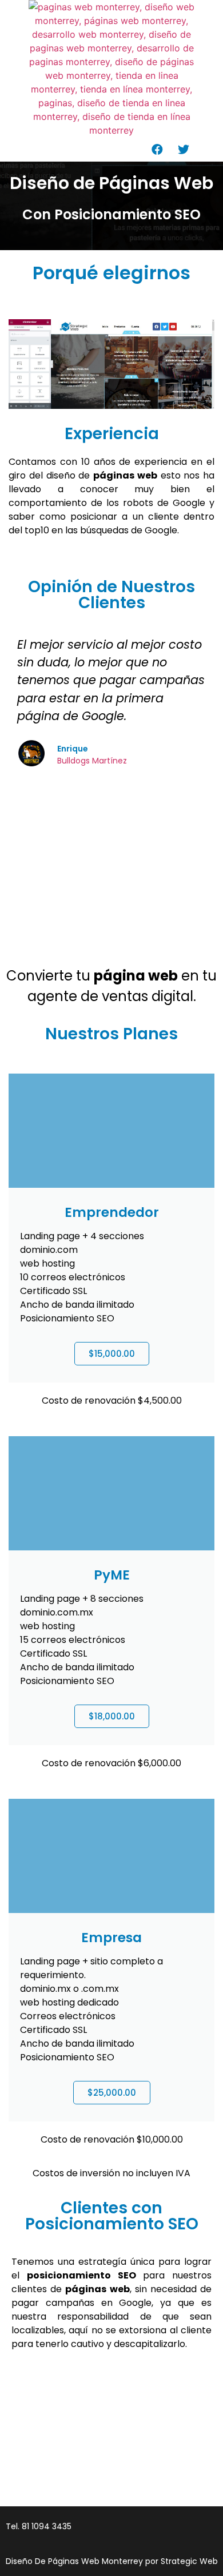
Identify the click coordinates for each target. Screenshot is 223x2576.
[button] (90, 146)
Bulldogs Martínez (92, 761)
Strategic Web (189, 2561)
